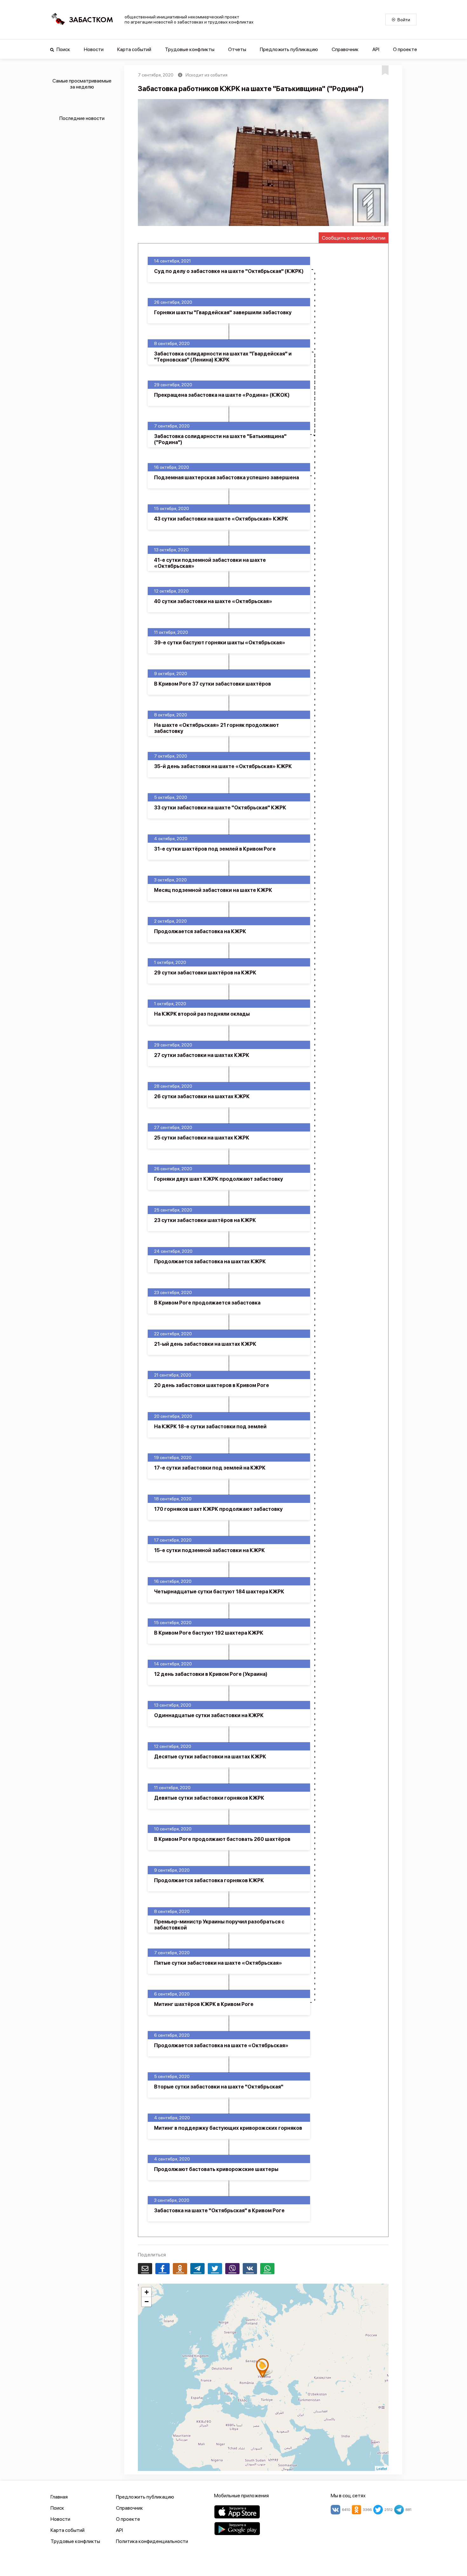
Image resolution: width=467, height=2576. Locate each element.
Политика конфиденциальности (152, 2541)
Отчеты (237, 49)
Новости (94, 49)
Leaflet (382, 2468)
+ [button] (147, 2292)
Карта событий (134, 49)
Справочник (345, 49)
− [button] (147, 2302)
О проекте (405, 49)
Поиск (63, 49)
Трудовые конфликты (190, 49)
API (376, 49)
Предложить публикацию (289, 49)
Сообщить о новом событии (354, 238)
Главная (59, 2497)
